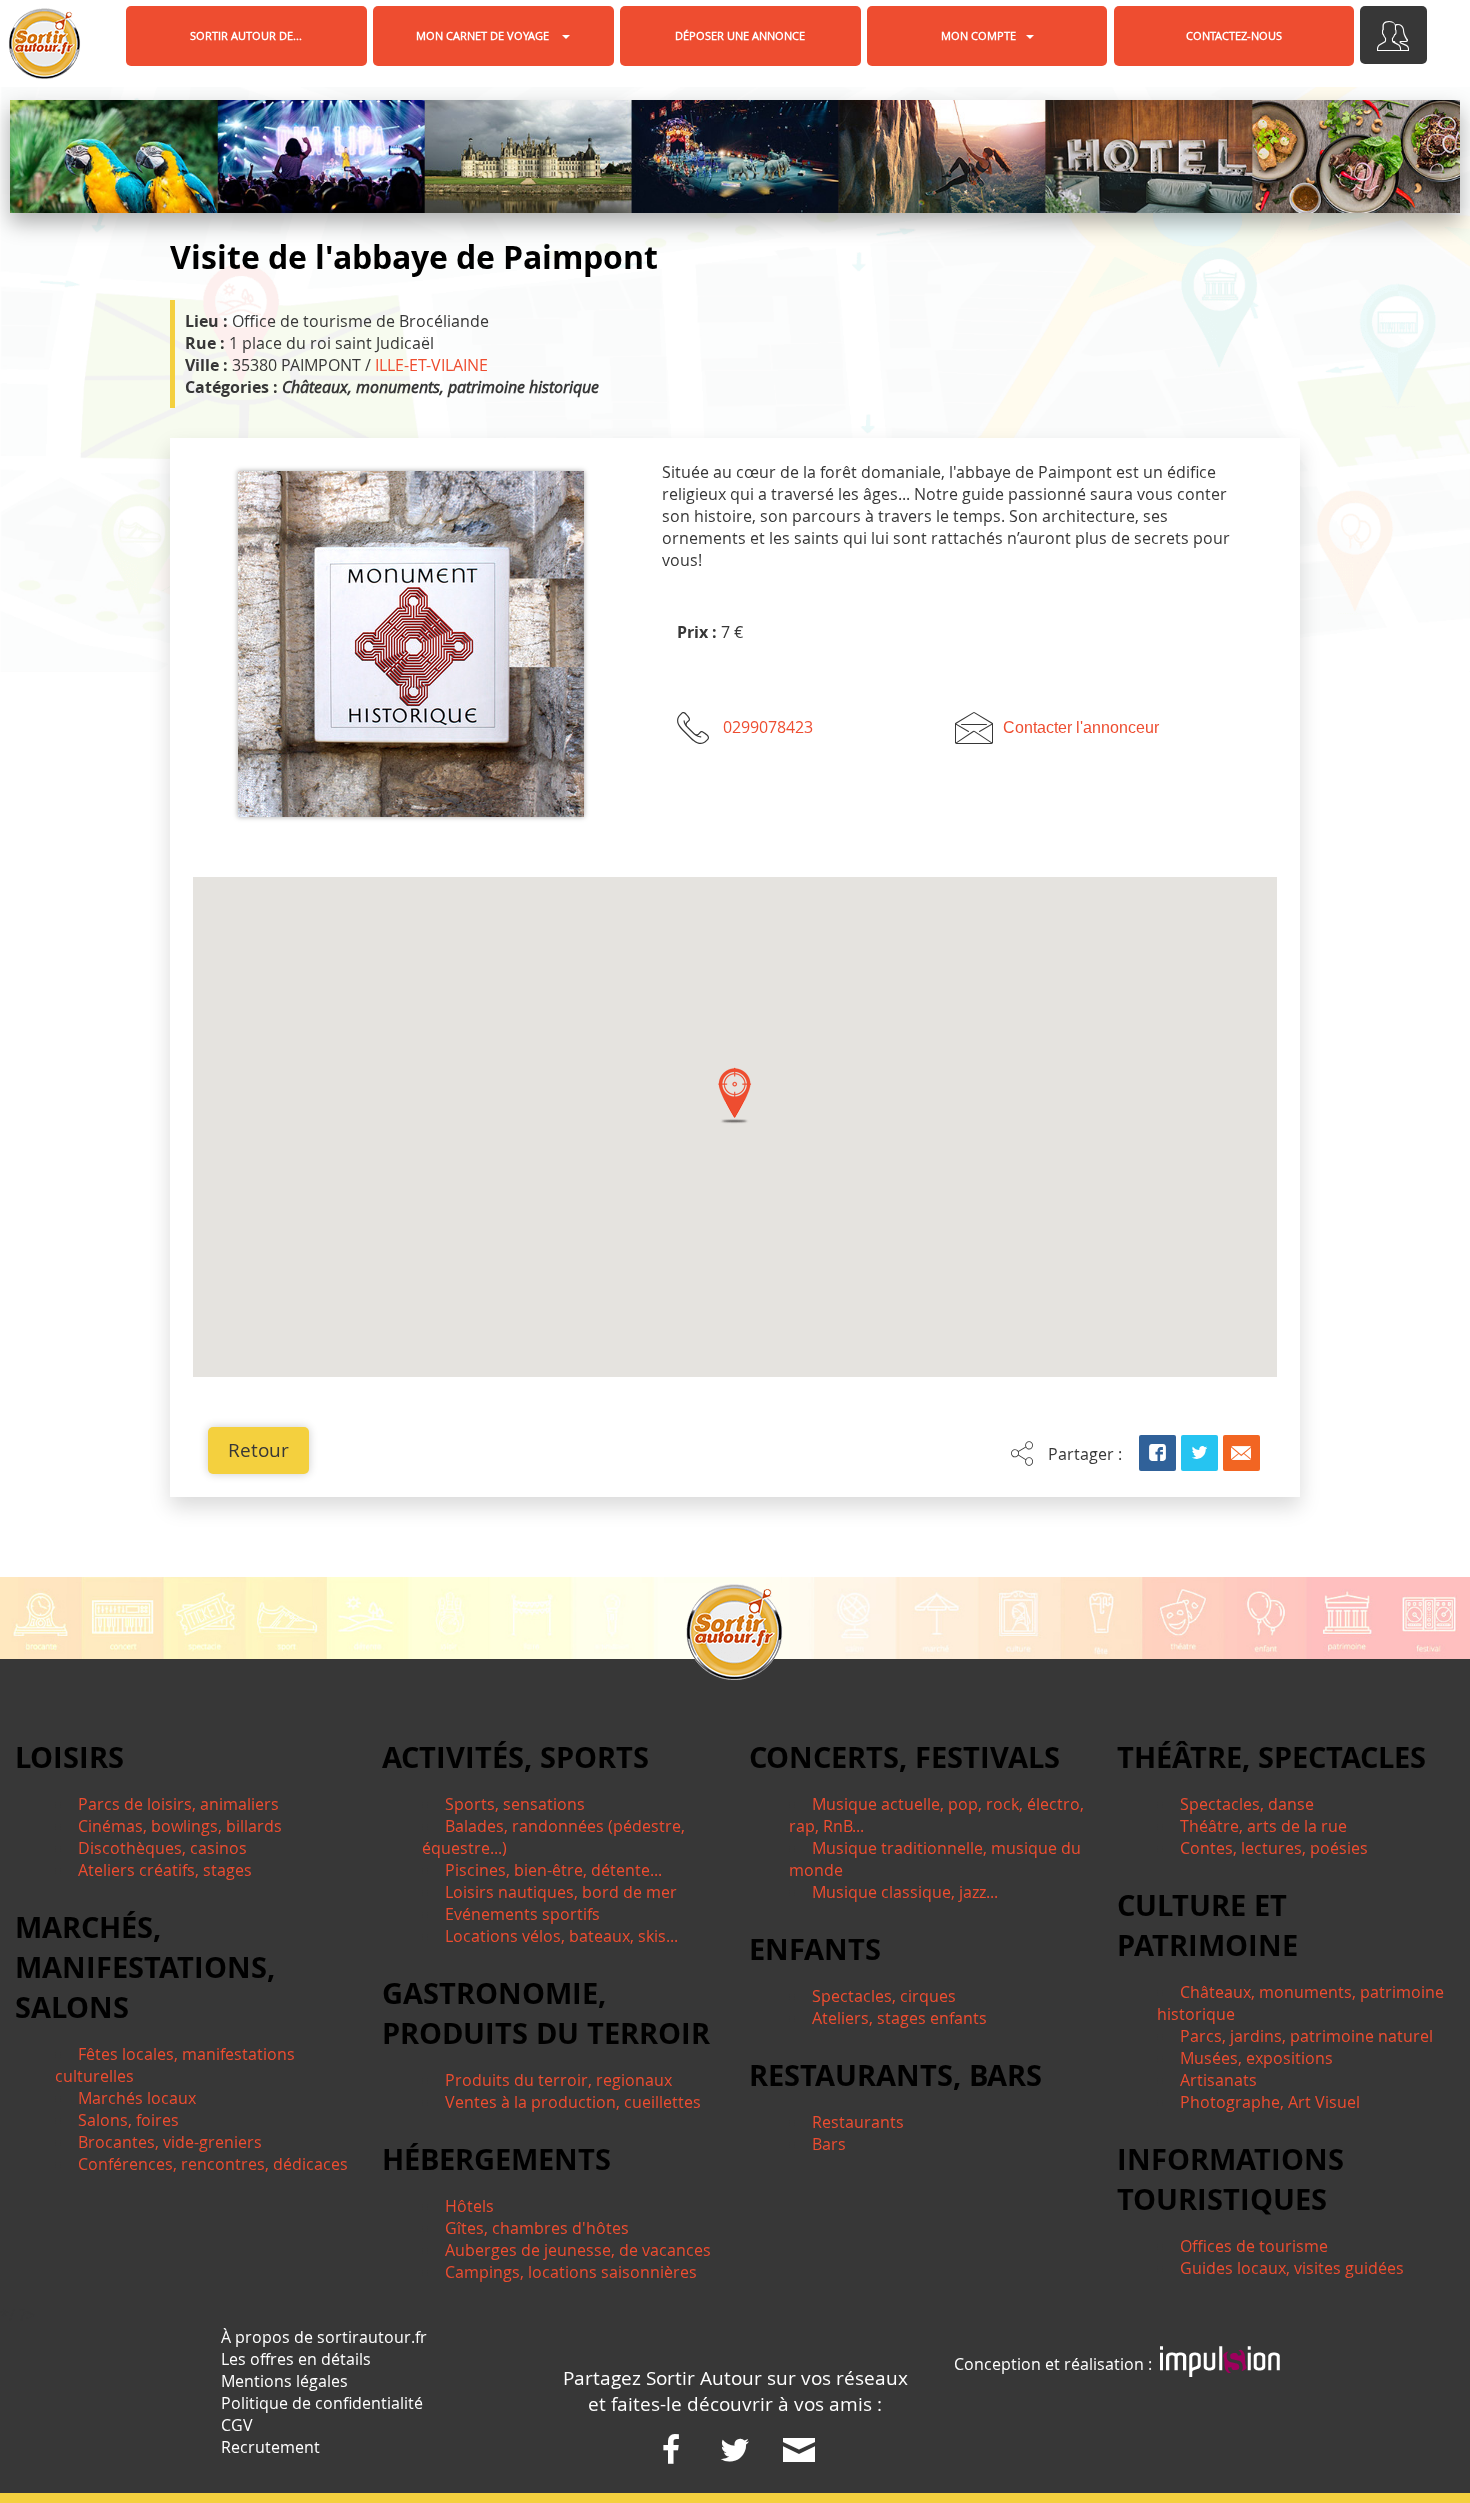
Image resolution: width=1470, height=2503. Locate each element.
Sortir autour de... (246, 35)
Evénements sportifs (522, 1914)
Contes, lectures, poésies (1274, 1848)
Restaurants (858, 2122)
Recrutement (270, 2447)
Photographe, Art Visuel (1270, 2102)
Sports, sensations (515, 1804)
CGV (237, 2425)
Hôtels (469, 2206)
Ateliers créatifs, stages (165, 1870)
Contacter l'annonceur (1081, 727)
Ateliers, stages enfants (899, 2018)
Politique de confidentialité (322, 2403)
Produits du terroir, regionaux (558, 2080)
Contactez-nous (1234, 35)
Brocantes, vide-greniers (170, 2142)
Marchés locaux (137, 2098)
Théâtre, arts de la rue (1263, 1826)
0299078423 (768, 727)
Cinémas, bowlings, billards (180, 1826)
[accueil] (44, 43)
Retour (258, 1450)
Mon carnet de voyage (484, 35)
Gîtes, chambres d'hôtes (537, 2228)
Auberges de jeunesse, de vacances (578, 2250)
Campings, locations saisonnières (571, 2272)
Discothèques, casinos (162, 1848)
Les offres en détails (296, 2359)
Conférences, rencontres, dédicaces (213, 2164)
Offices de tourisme (1254, 2246)
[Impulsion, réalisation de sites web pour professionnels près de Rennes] (1220, 2364)
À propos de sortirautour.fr (324, 2337)
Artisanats (1218, 2080)
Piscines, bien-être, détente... (553, 1870)
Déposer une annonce (740, 35)
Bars (829, 2144)
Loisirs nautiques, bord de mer (561, 1892)
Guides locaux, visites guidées (1292, 2268)
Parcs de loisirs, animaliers (178, 1804)
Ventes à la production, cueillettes (573, 2102)
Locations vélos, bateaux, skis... (561, 1936)
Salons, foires (128, 2120)
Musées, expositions (1256, 2058)
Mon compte (978, 35)
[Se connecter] (1393, 35)
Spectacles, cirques (884, 1996)
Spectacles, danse (1247, 1804)
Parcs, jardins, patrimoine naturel (1306, 2036)
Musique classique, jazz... (905, 1892)
